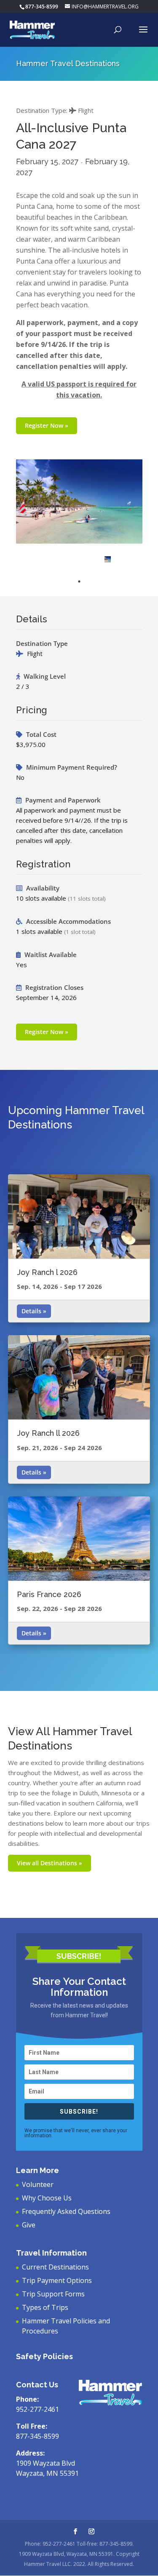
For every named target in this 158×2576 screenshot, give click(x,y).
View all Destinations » (50, 1863)
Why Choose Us (47, 2198)
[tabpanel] (108, 559)
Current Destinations (55, 2267)
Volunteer (38, 2184)
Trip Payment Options (57, 2280)
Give (29, 2225)
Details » (34, 1311)
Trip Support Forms (53, 2294)
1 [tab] (79, 581)
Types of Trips (45, 2307)
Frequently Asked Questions (66, 2211)
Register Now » (47, 425)
